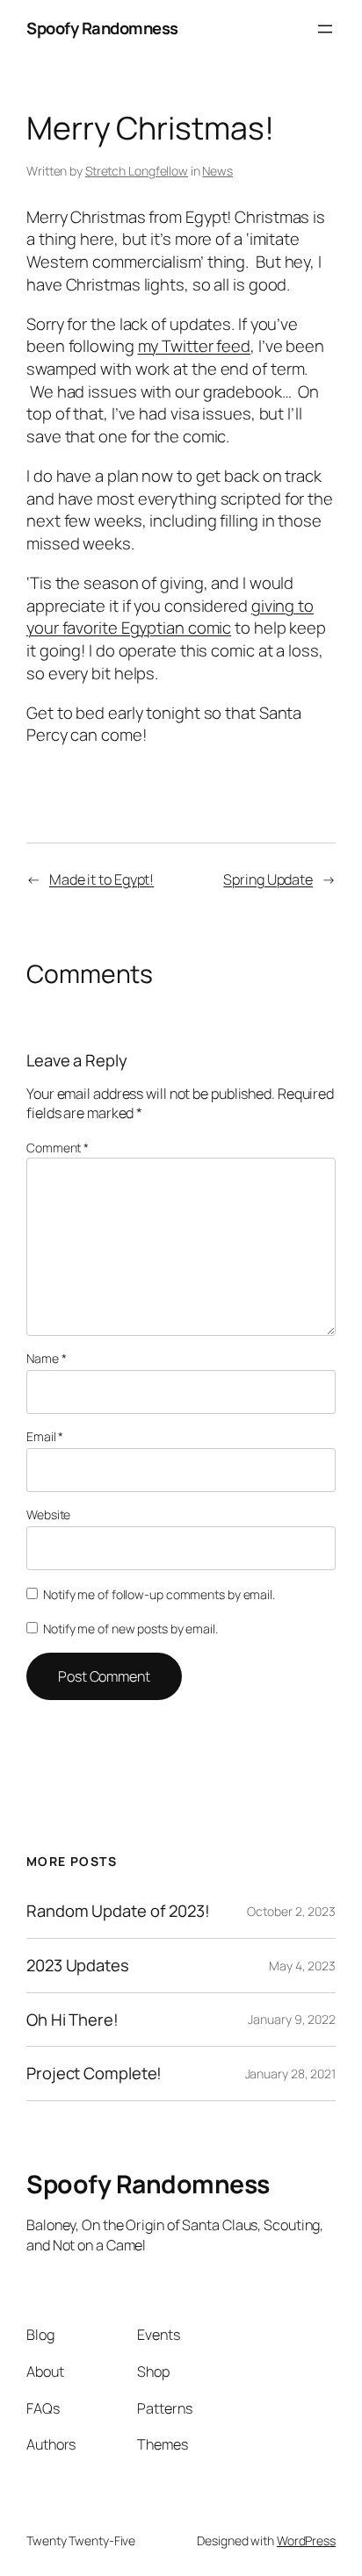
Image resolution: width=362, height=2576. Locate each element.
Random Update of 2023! (118, 1911)
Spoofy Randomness (102, 28)
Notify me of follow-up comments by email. (159, 1594)
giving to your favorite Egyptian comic (170, 617)
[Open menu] (325, 29)
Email (45, 1436)
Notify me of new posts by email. (130, 1629)
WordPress (306, 2540)
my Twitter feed (195, 346)
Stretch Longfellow (137, 171)
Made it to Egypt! (101, 879)
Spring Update (268, 879)
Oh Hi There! (72, 2020)
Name (46, 1358)
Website (48, 1514)
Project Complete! (94, 2074)
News (217, 171)
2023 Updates (78, 1966)
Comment (58, 1148)
